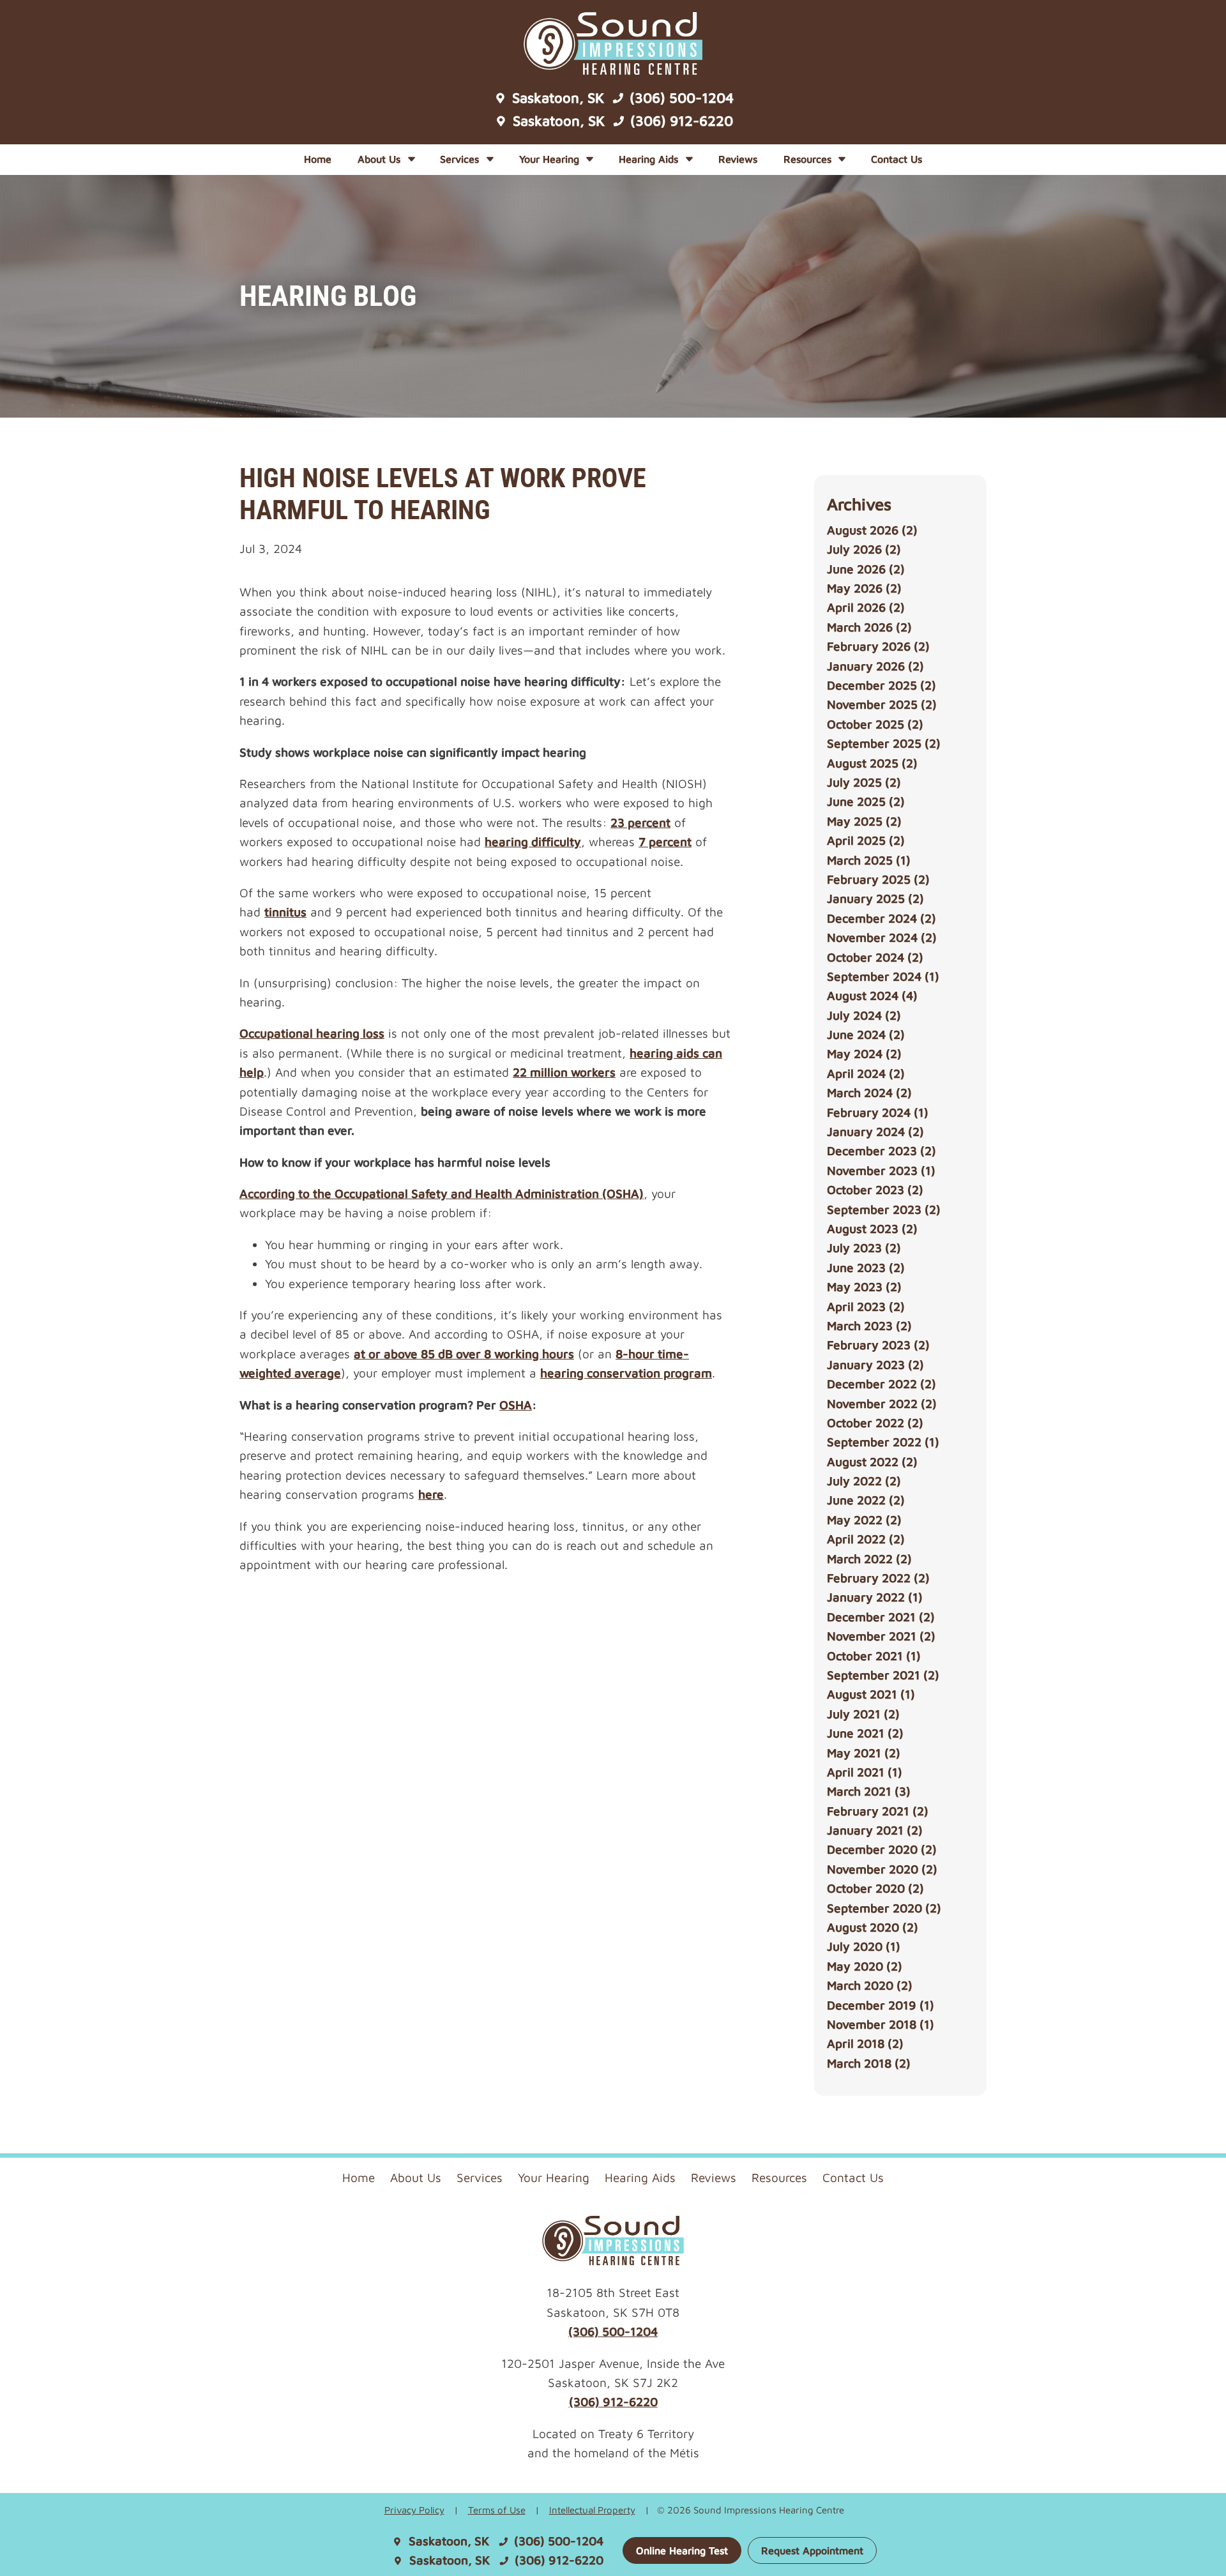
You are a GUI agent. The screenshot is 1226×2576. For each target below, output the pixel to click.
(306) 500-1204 (680, 98)
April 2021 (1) (865, 1772)
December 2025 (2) (882, 685)
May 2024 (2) (864, 1054)
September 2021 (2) (883, 1675)
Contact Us (897, 159)
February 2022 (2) (878, 1578)
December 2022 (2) (882, 1384)
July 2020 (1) (864, 1946)
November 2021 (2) (881, 1636)
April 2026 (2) (866, 607)
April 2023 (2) (866, 1307)
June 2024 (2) (866, 1034)
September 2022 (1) (883, 1442)
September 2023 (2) (884, 1209)
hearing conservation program (626, 1373)
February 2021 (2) (878, 1811)
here (431, 1494)
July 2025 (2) (864, 782)
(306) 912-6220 (680, 121)
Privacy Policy (414, 2510)
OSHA (516, 1405)
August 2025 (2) (872, 763)
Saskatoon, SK (556, 98)
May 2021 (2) (864, 1753)
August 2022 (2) (872, 1462)
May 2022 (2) (864, 1520)
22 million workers (564, 1072)
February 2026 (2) (878, 646)
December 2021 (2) (881, 1617)
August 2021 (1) (871, 1694)
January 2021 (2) (875, 1830)
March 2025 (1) (869, 860)
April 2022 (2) (866, 1539)
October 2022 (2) (875, 1423)
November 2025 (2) (882, 704)
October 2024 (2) (875, 957)
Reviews (738, 159)
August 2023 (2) (872, 1229)
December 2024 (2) (882, 918)
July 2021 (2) (863, 1714)
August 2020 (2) (873, 1927)
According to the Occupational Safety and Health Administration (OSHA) (442, 1193)
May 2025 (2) (864, 821)
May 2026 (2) (864, 588)
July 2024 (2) (864, 1015)
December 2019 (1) (881, 2005)
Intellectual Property (592, 2510)
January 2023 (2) (875, 1365)
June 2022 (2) (866, 1500)
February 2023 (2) (878, 1345)
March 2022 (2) (869, 1559)
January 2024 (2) (875, 1132)
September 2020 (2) (884, 1908)
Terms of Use (497, 2510)
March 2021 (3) (869, 1791)
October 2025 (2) (875, 724)
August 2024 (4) (872, 996)
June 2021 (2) (865, 1733)
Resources (809, 159)
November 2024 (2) (882, 937)
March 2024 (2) (869, 1093)
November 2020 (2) (882, 1869)
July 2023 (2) (864, 1248)
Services (461, 159)
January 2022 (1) (875, 1597)
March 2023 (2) (869, 1326)
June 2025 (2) (866, 801)
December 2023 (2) (882, 1151)
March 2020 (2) (870, 1985)
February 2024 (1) (878, 1112)
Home (318, 159)
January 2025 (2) (875, 898)
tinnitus (285, 912)
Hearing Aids (650, 159)
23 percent (640, 822)
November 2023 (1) (881, 1171)
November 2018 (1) (881, 2024)
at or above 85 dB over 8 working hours (464, 1354)
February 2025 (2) (878, 879)
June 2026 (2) (866, 569)
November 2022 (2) (882, 1404)
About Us (381, 159)
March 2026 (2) (869, 627)
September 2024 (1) (883, 976)
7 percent (665, 842)
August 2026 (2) (872, 530)
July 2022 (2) (864, 1481)
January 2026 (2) (875, 666)
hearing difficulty (533, 842)
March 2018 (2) (869, 2063)
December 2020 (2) (882, 1849)
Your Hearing (551, 159)
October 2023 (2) (875, 1190)
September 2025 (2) (884, 743)
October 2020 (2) (875, 1888)
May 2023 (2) (864, 1287)
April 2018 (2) (865, 2043)
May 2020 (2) (865, 1966)
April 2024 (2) (866, 1073)
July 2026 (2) (864, 549)
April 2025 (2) (866, 840)
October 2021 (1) (874, 1656)
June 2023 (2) (866, 1268)
